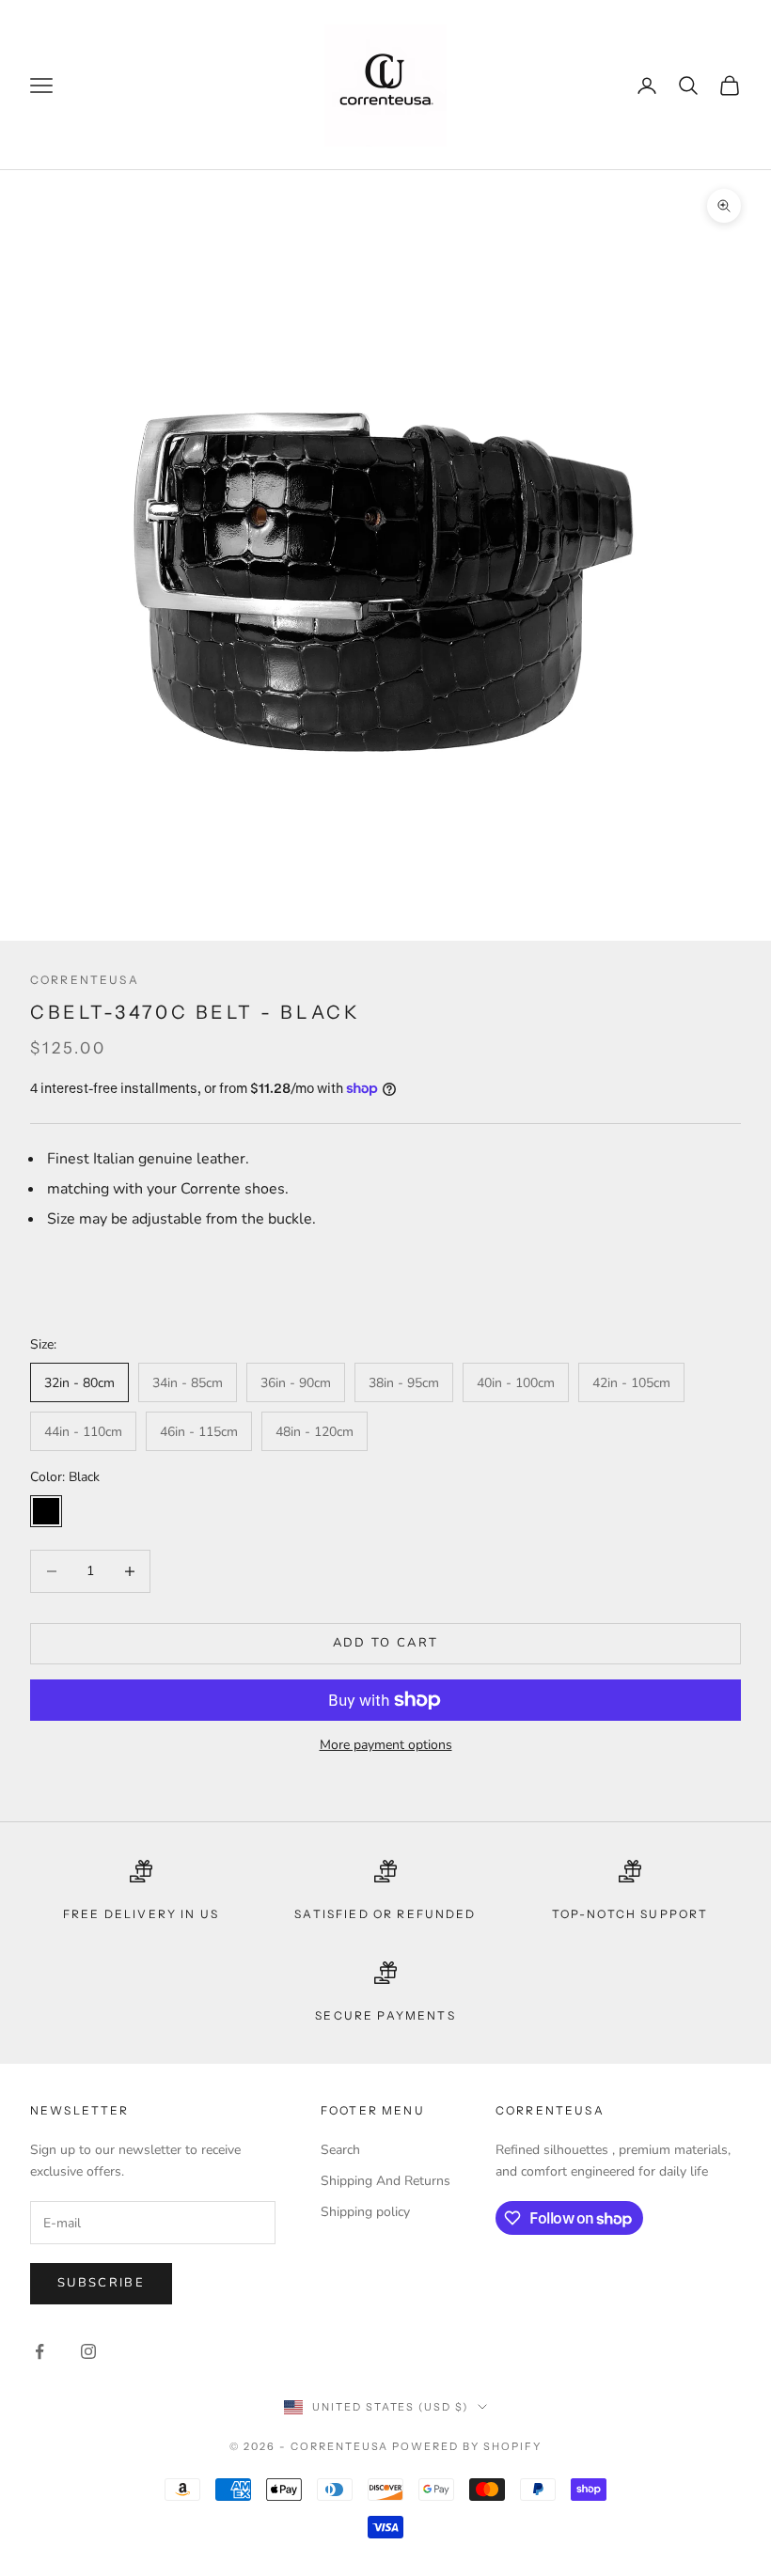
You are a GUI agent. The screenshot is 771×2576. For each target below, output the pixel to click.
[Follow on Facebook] (39, 2351)
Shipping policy (365, 2212)
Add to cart (386, 1643)
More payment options (386, 1745)
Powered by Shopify (467, 2446)
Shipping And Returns (385, 2181)
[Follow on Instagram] (88, 2351)
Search (340, 2150)
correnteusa (85, 980)
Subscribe (101, 2283)
